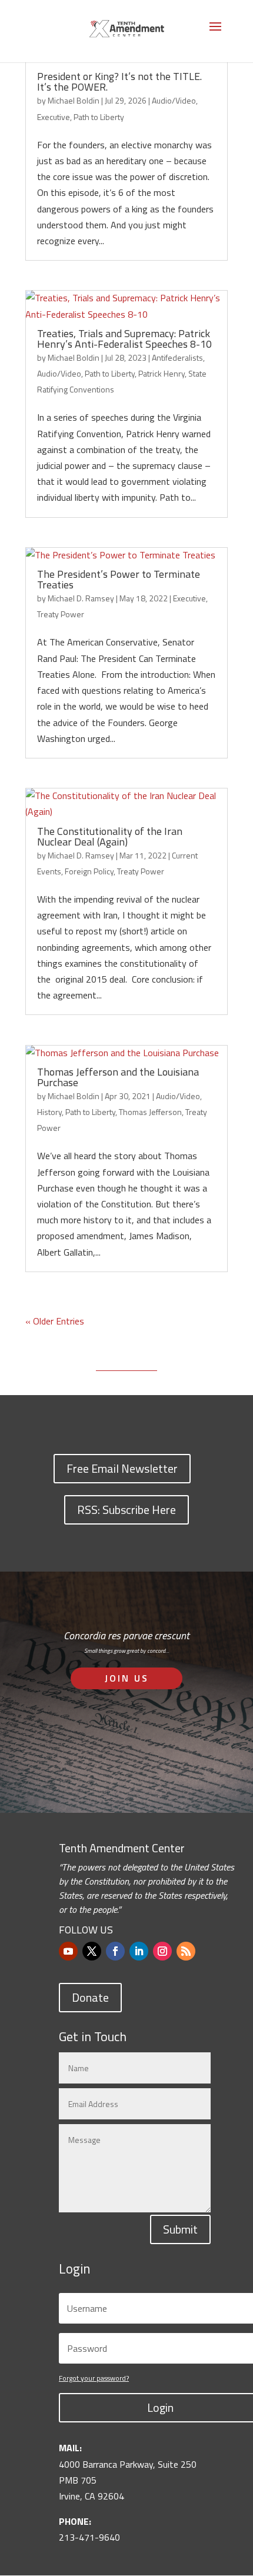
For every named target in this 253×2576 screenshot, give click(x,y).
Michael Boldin (74, 100)
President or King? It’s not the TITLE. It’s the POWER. (119, 81)
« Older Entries (55, 1321)
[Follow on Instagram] (162, 1951)
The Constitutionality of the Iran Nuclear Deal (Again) (110, 836)
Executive (54, 117)
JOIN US (127, 1678)
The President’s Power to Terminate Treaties (119, 579)
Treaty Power (61, 614)
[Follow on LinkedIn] (139, 1951)
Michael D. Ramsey (81, 598)
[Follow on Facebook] (115, 1951)
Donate (90, 1997)
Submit (180, 2229)
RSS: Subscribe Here (126, 1510)
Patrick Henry (162, 373)
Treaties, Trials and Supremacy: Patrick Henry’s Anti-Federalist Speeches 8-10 (124, 339)
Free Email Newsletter (122, 1468)
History (49, 1112)
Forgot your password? (94, 2378)
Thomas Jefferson (150, 1112)
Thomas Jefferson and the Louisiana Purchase (118, 1077)
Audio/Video (174, 100)
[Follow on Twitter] (92, 1951)
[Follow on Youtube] (68, 1951)
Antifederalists (177, 357)
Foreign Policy (89, 871)
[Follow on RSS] (186, 1951)
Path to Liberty (99, 117)
